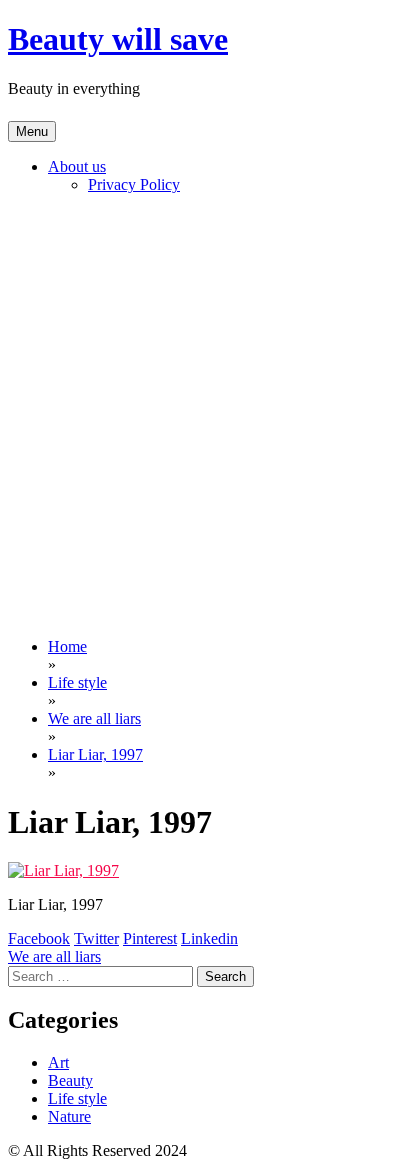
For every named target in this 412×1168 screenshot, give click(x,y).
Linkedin (209, 938)
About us (77, 166)
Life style (77, 1098)
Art (58, 1062)
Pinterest (150, 938)
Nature (69, 1116)
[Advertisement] (206, 416)
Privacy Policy (134, 184)
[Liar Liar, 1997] (63, 870)
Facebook (39, 938)
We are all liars (54, 956)
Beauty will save (118, 39)
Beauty (70, 1080)
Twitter (96, 938)
